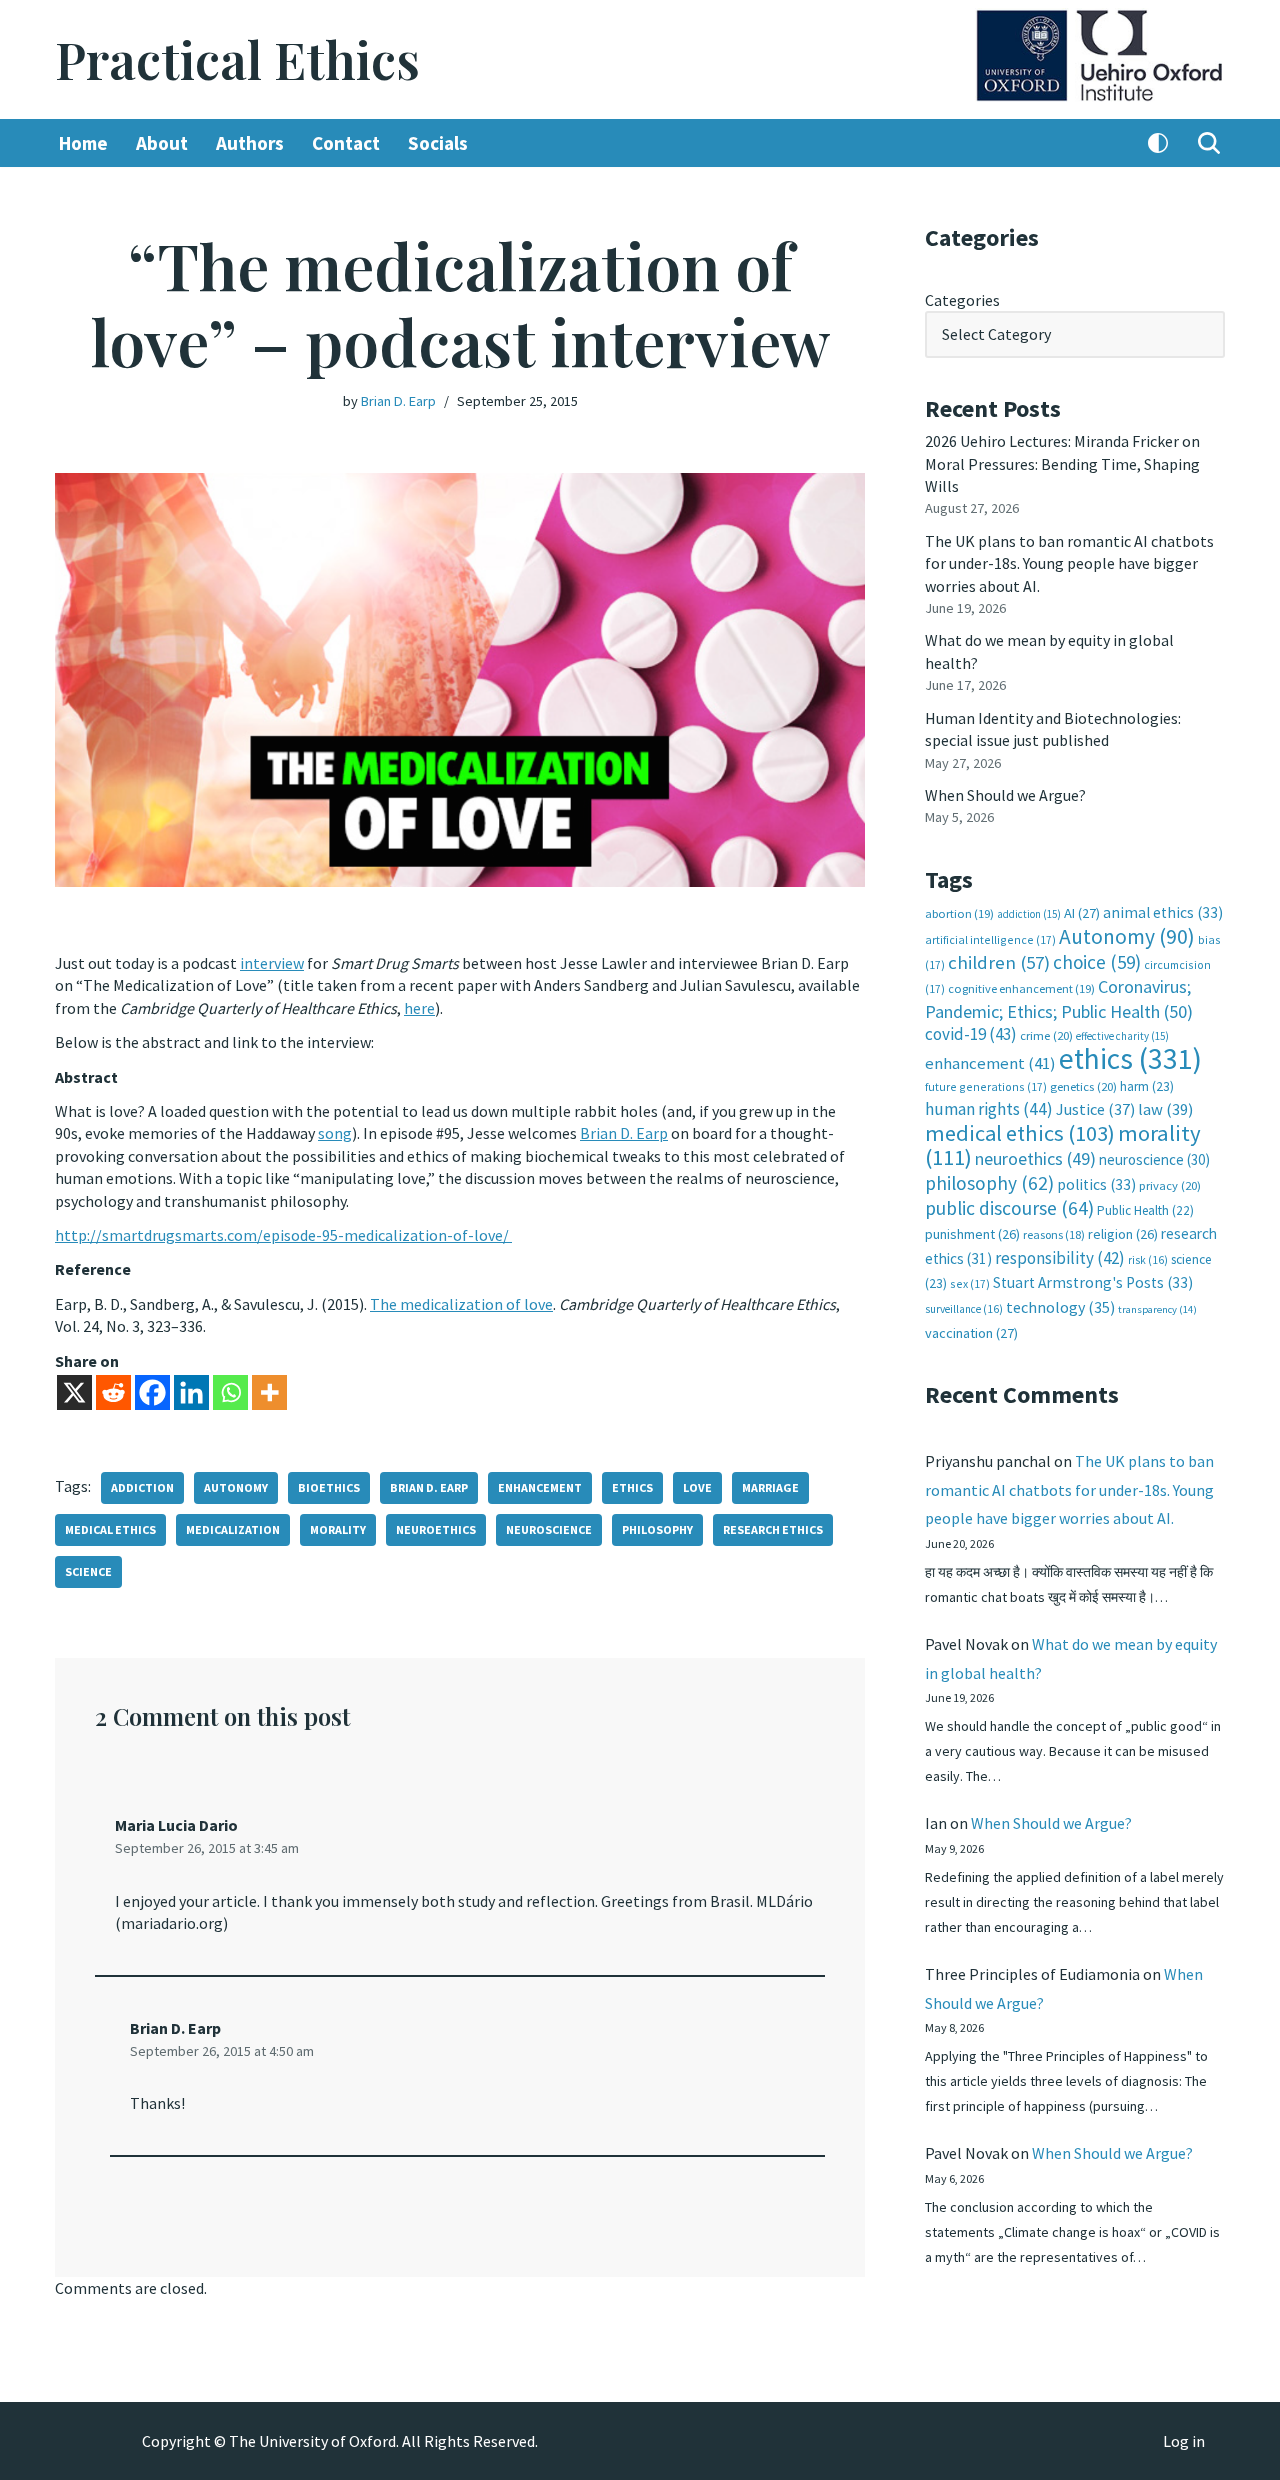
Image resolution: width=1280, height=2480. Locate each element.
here (419, 1008)
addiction (142, 1487)
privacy (1170, 1185)
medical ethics (110, 1529)
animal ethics (1163, 912)
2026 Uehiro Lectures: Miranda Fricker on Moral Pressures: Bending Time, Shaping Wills (1062, 463)
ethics (632, 1487)
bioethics (329, 1487)
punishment (972, 1234)
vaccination (971, 1333)
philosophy (657, 1529)
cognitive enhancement (1021, 988)
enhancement (540, 1487)
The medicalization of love (461, 1304)
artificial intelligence (990, 939)
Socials (438, 143)
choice (1097, 962)
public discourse (1009, 1208)
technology (1060, 1307)
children (999, 962)
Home (83, 143)
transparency (1157, 1309)
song (335, 1133)
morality (338, 1529)
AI (1082, 913)
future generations (986, 1086)
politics (1096, 1184)
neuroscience (549, 1529)
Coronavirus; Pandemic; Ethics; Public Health (1059, 998)
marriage (770, 1487)
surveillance (964, 1309)
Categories (962, 300)
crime (1046, 1035)
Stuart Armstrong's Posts (1093, 1282)
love (697, 1487)
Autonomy (236, 1487)
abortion (959, 913)
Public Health (1145, 1210)
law (1165, 1109)
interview (272, 963)
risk (1148, 1260)
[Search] (1209, 143)
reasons (1054, 1234)
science (88, 1571)
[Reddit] (113, 1392)
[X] (74, 1392)
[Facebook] (152, 1392)
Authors (250, 143)
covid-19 (971, 1034)
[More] (269, 1392)
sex (970, 1283)
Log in (1184, 2441)
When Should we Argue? (1005, 795)
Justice (1095, 1109)
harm (1147, 1086)
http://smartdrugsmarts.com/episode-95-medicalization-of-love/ (283, 1235)
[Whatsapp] (230, 1392)
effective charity (1122, 1036)
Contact (346, 143)
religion (1123, 1234)
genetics (1083, 1086)
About (162, 143)
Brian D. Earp (398, 401)
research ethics (773, 1529)
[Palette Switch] (1158, 143)
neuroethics (436, 1529)
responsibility (1060, 1258)
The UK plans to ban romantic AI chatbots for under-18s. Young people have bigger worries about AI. (1069, 563)
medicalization (233, 1529)
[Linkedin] (191, 1392)
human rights (989, 1109)
